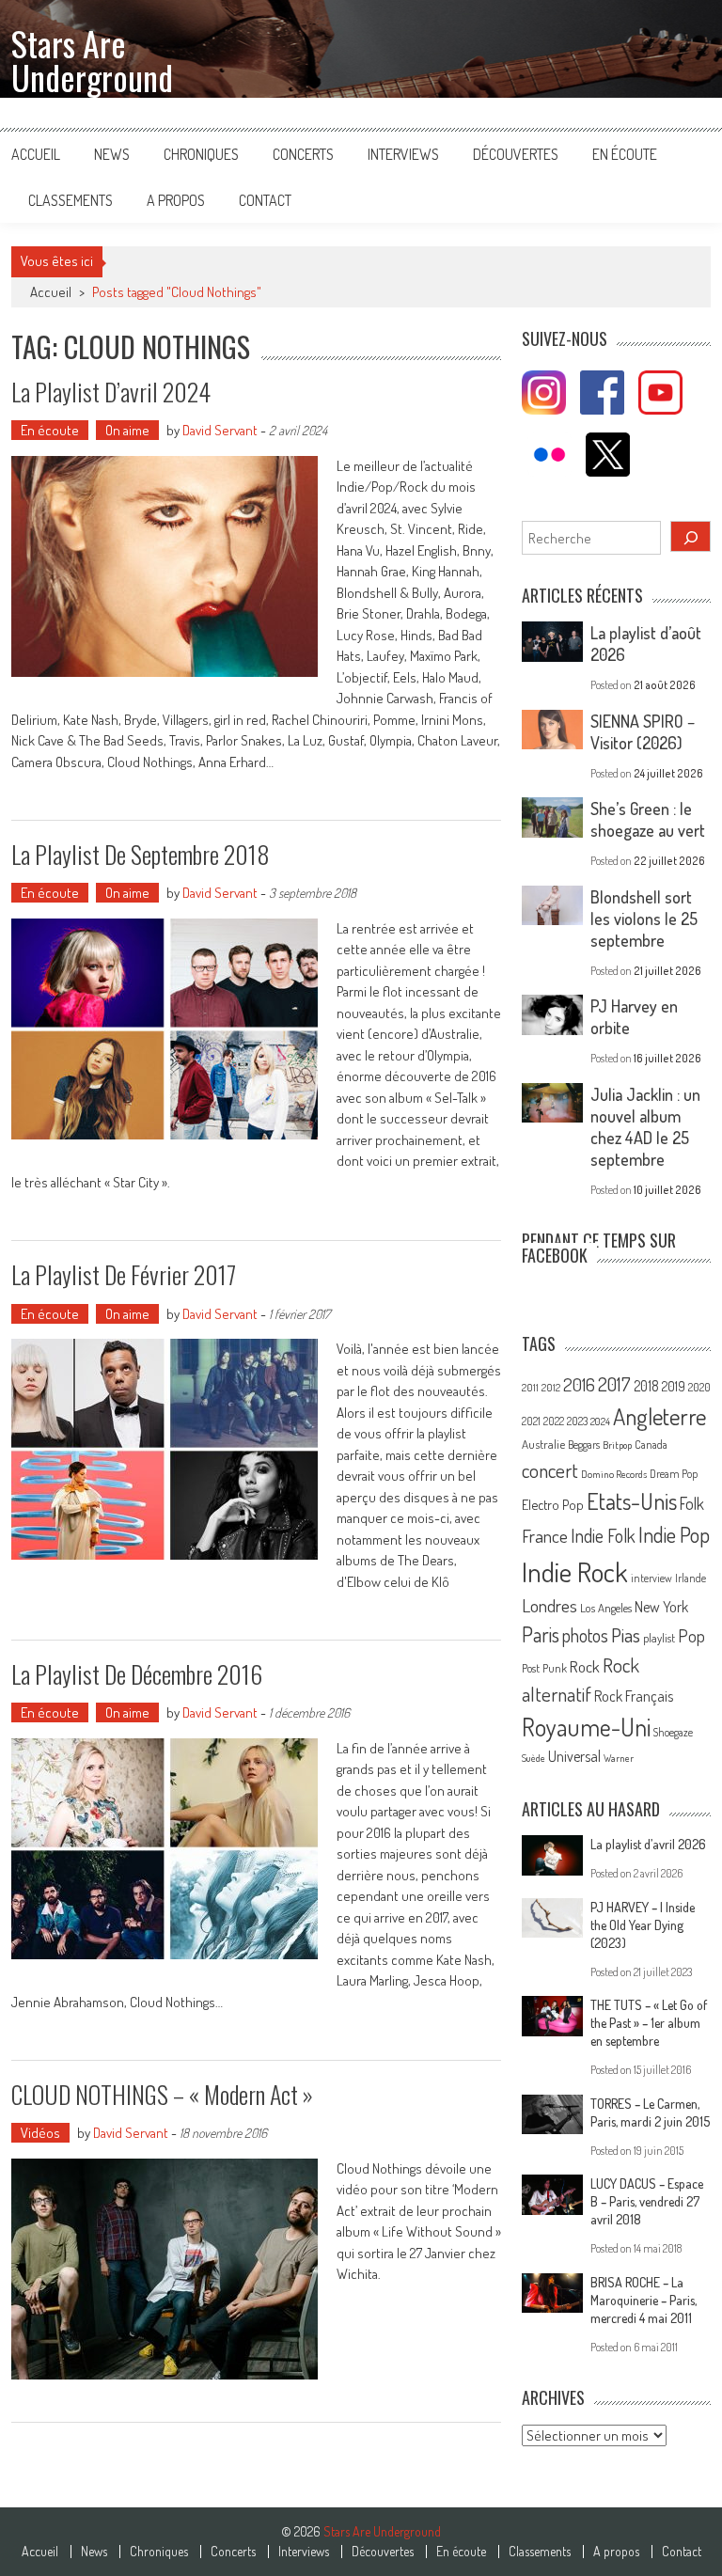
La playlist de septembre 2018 (141, 854)
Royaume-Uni (586, 1727)
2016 (579, 1384)
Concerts (303, 154)
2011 (530, 1388)
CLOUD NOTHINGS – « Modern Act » (162, 2094)
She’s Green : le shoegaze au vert (648, 819)
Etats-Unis (632, 1501)
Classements (71, 200)
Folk (692, 1503)
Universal (574, 1756)
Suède (534, 1758)
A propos (176, 200)
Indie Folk (603, 1536)
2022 (554, 1421)
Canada (651, 1444)
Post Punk (544, 1668)
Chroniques (201, 154)
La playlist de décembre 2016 (137, 1674)
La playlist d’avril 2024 (111, 392)
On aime (127, 430)
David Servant (220, 430)
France (545, 1536)
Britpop (617, 1445)
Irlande (691, 1578)
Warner (619, 1758)
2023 (577, 1421)
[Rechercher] (691, 536)
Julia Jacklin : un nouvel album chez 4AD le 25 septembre (645, 1127)
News (112, 154)
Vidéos (40, 2133)
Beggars (584, 1445)
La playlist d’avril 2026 (648, 1844)
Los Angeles (606, 1608)
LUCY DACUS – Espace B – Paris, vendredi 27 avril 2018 (647, 2201)
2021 (531, 1421)
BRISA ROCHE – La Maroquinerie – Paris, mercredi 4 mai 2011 (644, 2300)
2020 (699, 1387)
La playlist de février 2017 (124, 1274)
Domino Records (614, 1474)
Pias (626, 1634)
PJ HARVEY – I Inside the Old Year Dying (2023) (643, 1925)
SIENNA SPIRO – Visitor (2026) (643, 732)
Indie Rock (575, 1571)
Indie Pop (674, 1534)
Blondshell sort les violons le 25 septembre (644, 919)
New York (661, 1607)
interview (651, 1578)
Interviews (403, 154)
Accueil (36, 154)
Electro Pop (553, 1504)
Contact (265, 200)
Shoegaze (673, 1732)
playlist (659, 1638)
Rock (585, 1666)
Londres (549, 1605)
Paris (541, 1634)
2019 (674, 1386)
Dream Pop (674, 1474)
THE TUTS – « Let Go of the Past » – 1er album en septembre (649, 2023)
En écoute (625, 154)
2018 (646, 1386)
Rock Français (634, 1696)
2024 (600, 1422)
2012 (551, 1388)
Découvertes (516, 154)
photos (585, 1635)
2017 (614, 1384)
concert (550, 1470)
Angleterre (659, 1416)
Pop (691, 1635)
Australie (543, 1444)
